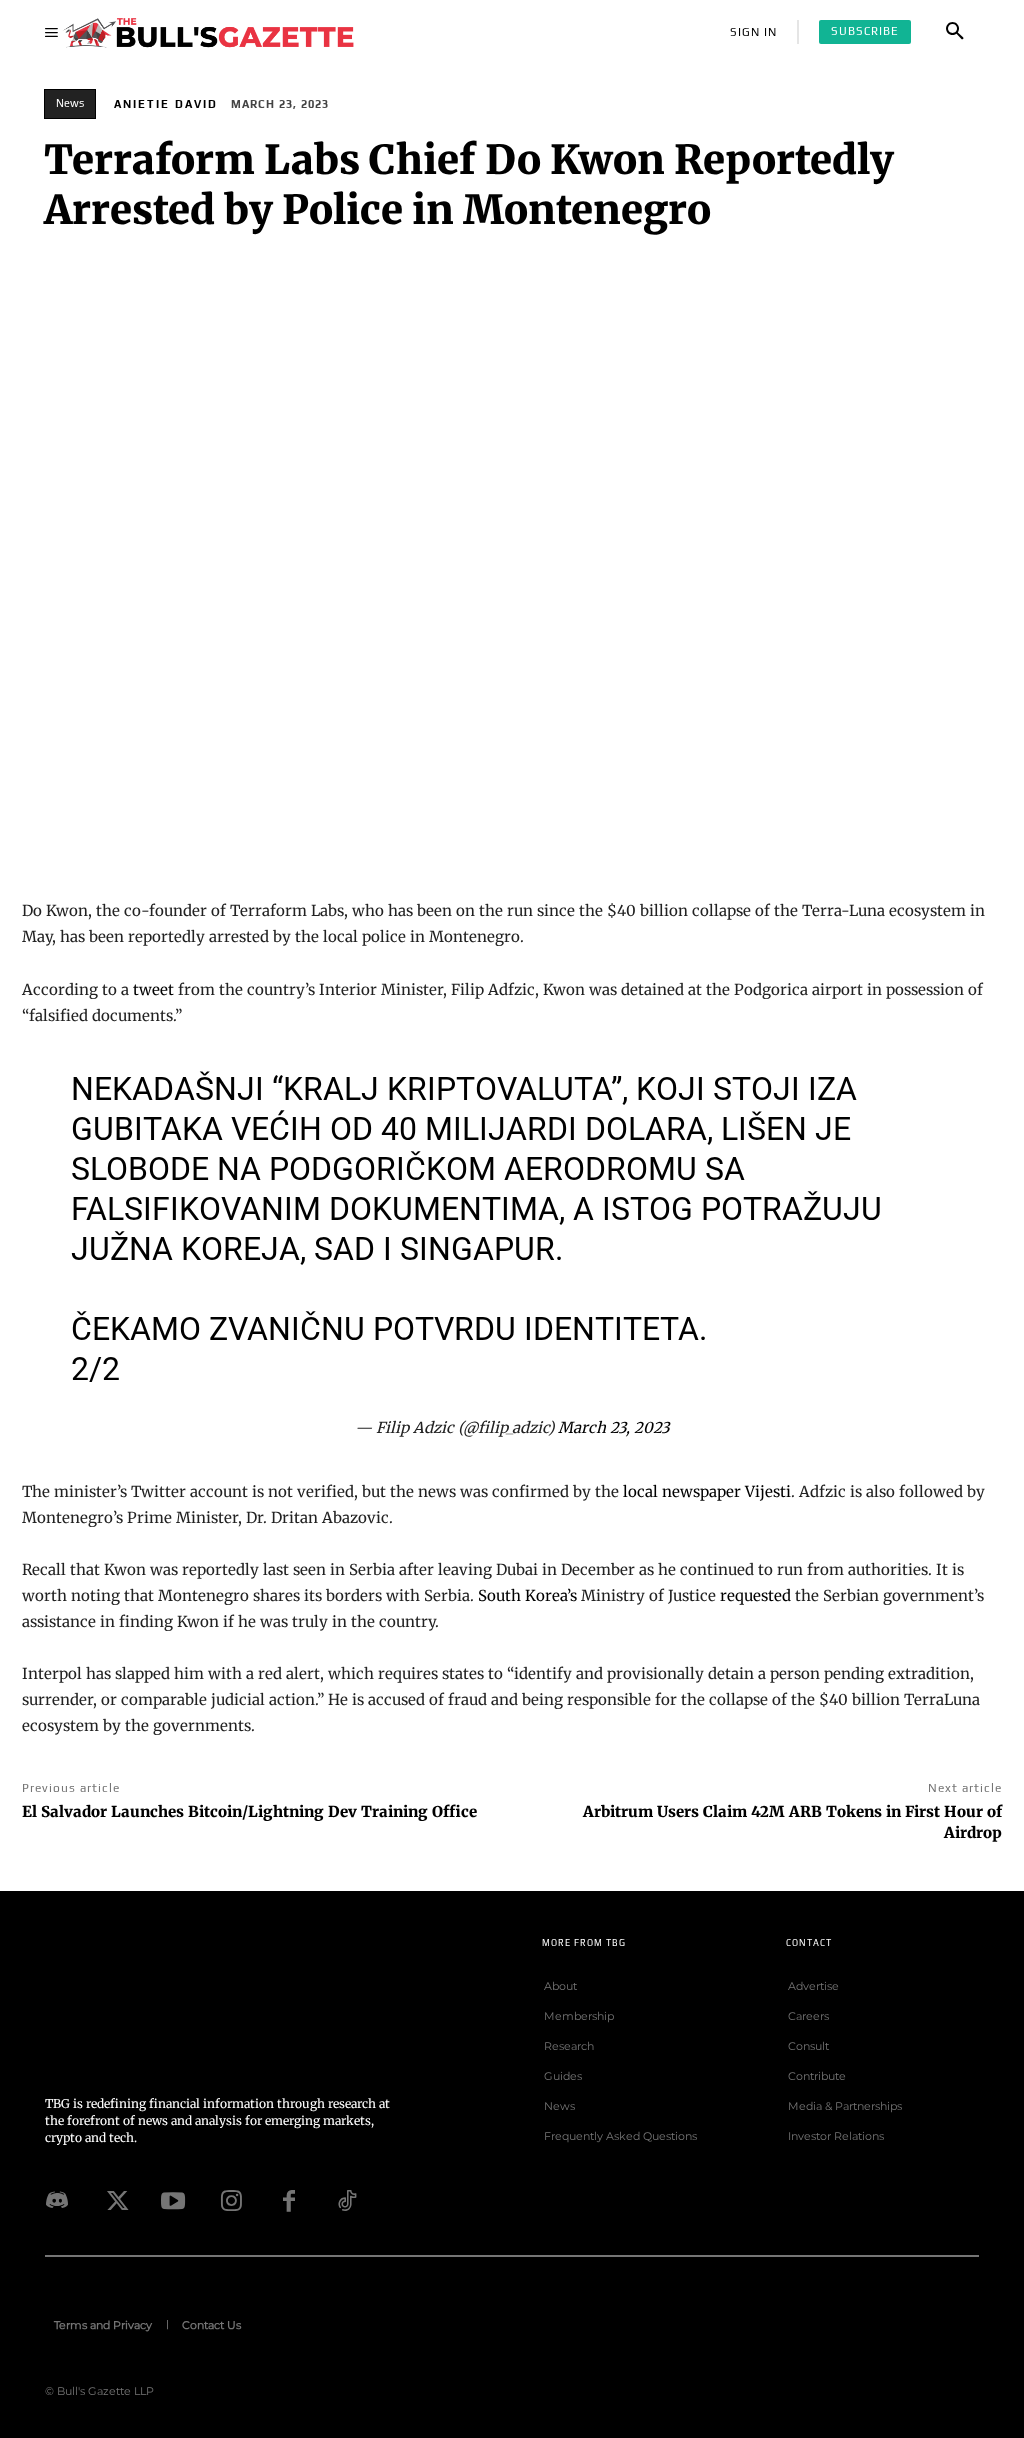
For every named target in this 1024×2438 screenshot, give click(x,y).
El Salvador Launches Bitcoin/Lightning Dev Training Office (249, 1811)
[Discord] (57, 2201)
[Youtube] (173, 2201)
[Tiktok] (347, 2201)
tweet (153, 989)
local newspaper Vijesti (707, 1491)
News (70, 103)
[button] (955, 32)
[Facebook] (289, 2201)
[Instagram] (231, 2201)
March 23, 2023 (614, 1427)
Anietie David (166, 104)
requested (755, 1595)
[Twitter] (115, 2201)
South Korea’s (527, 1595)
